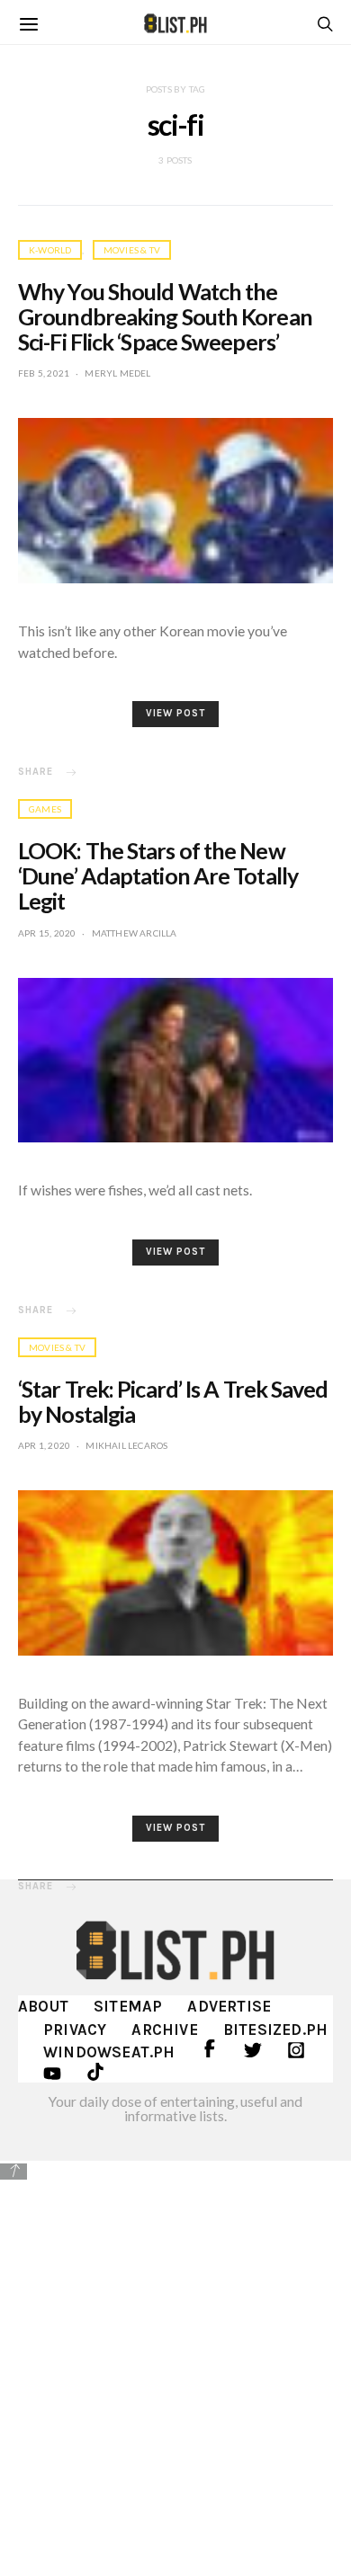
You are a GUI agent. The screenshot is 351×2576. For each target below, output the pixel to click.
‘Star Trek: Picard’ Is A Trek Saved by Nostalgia (173, 1401)
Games (45, 809)
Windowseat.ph (109, 2052)
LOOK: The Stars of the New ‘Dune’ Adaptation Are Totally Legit (158, 875)
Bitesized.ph (275, 2030)
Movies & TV (132, 250)
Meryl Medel (117, 373)
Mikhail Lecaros (126, 1445)
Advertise (229, 2006)
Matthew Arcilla (135, 933)
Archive (164, 2030)
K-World (50, 250)
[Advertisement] (175, 2366)
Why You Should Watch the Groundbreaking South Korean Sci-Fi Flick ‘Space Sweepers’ (165, 316)
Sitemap (128, 2006)
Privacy (75, 2030)
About (43, 2006)
